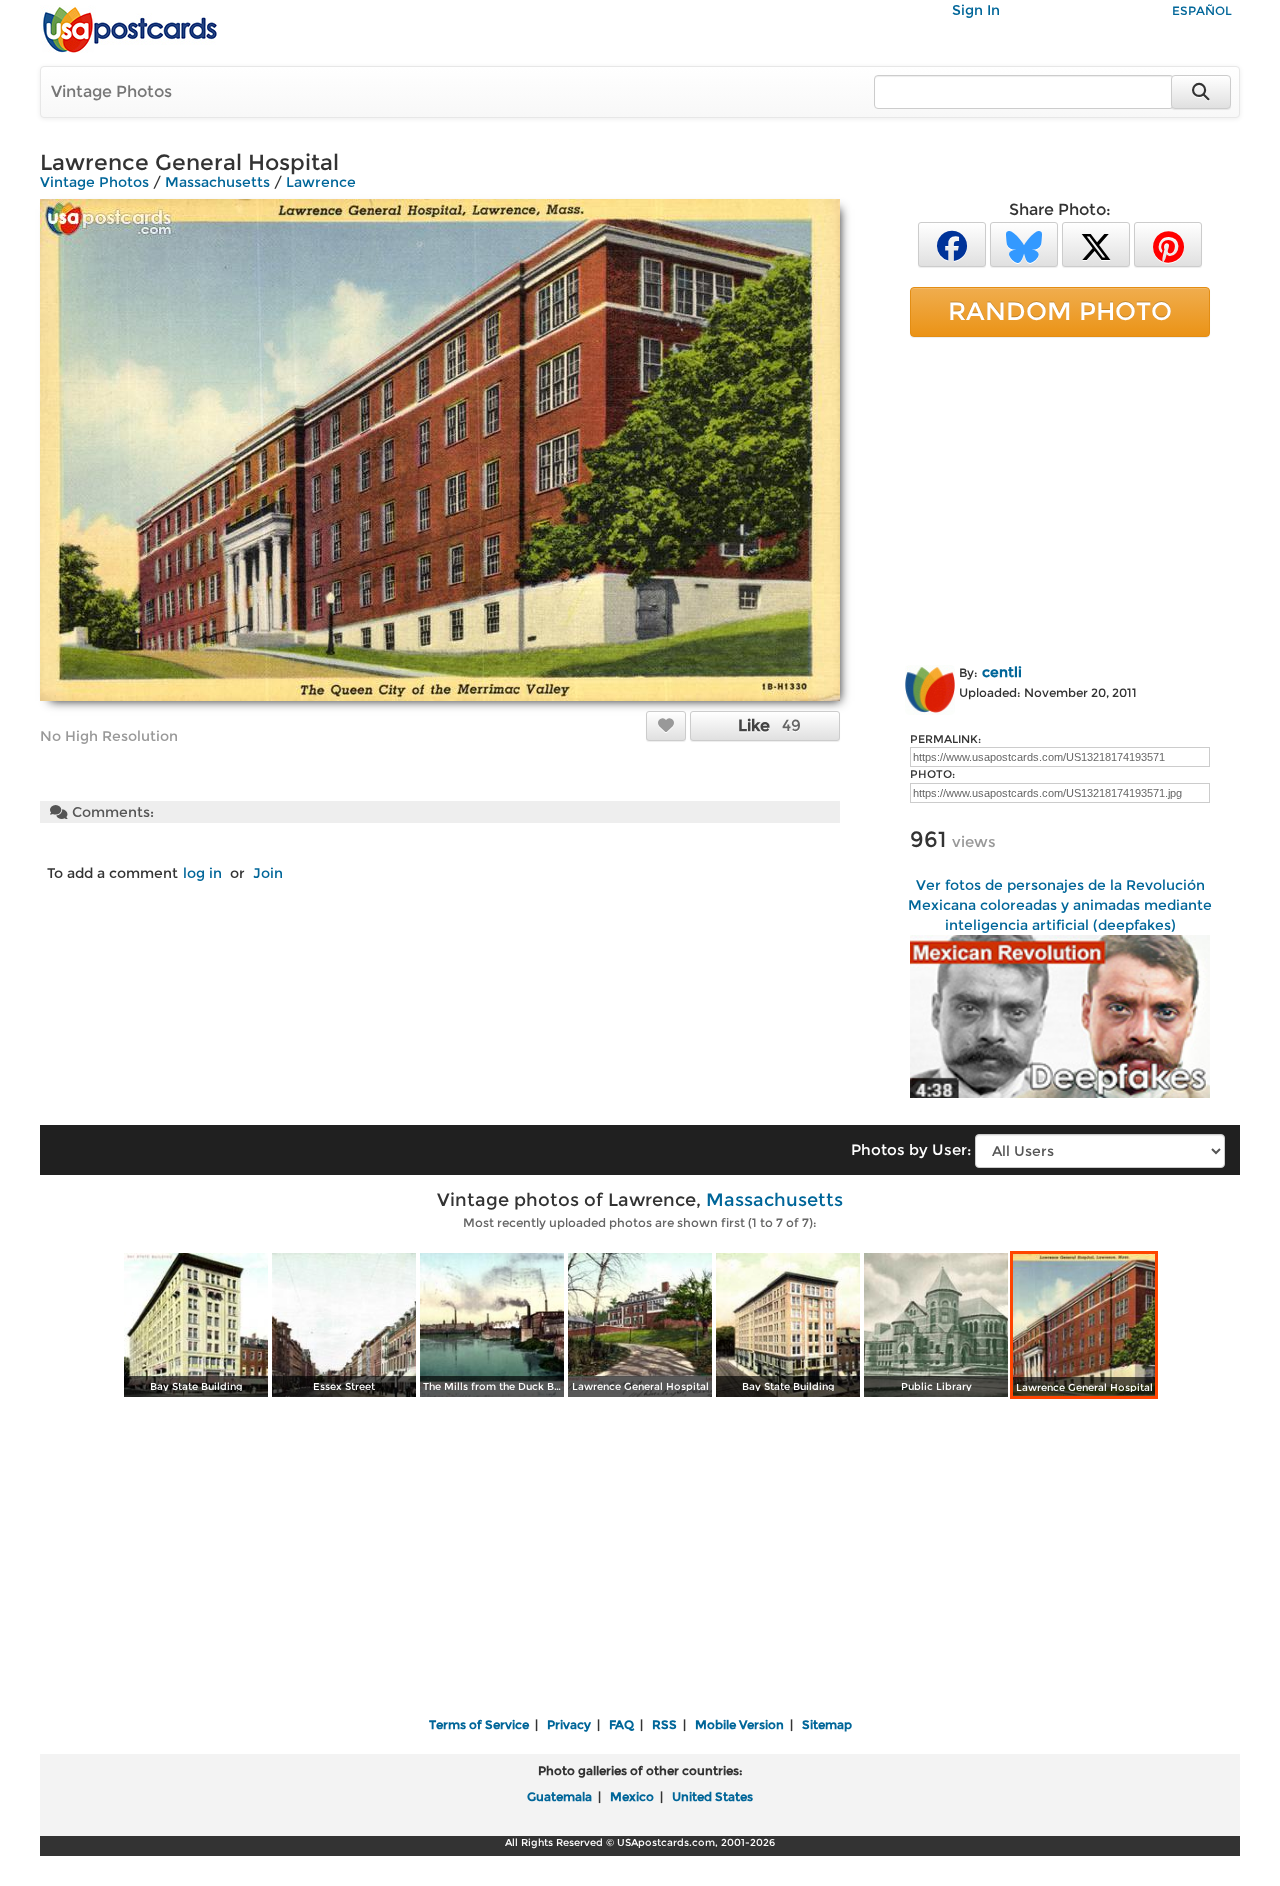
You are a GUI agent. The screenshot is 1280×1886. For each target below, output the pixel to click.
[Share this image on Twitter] (1096, 243)
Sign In (976, 10)
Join (268, 873)
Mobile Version (739, 1724)
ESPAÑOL (1202, 10)
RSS (664, 1724)
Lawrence (321, 182)
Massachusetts (217, 182)
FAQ (621, 1724)
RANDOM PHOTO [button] (1060, 311)
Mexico (632, 1796)
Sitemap (827, 1724)
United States (712, 1796)
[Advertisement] (1060, 497)
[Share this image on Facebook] (952, 243)
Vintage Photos (111, 91)
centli (1002, 672)
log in (202, 873)
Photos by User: (911, 1149)
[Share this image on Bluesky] (1024, 243)
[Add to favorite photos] (666, 725)
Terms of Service (479, 1724)
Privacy (569, 1724)
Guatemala (559, 1796)
